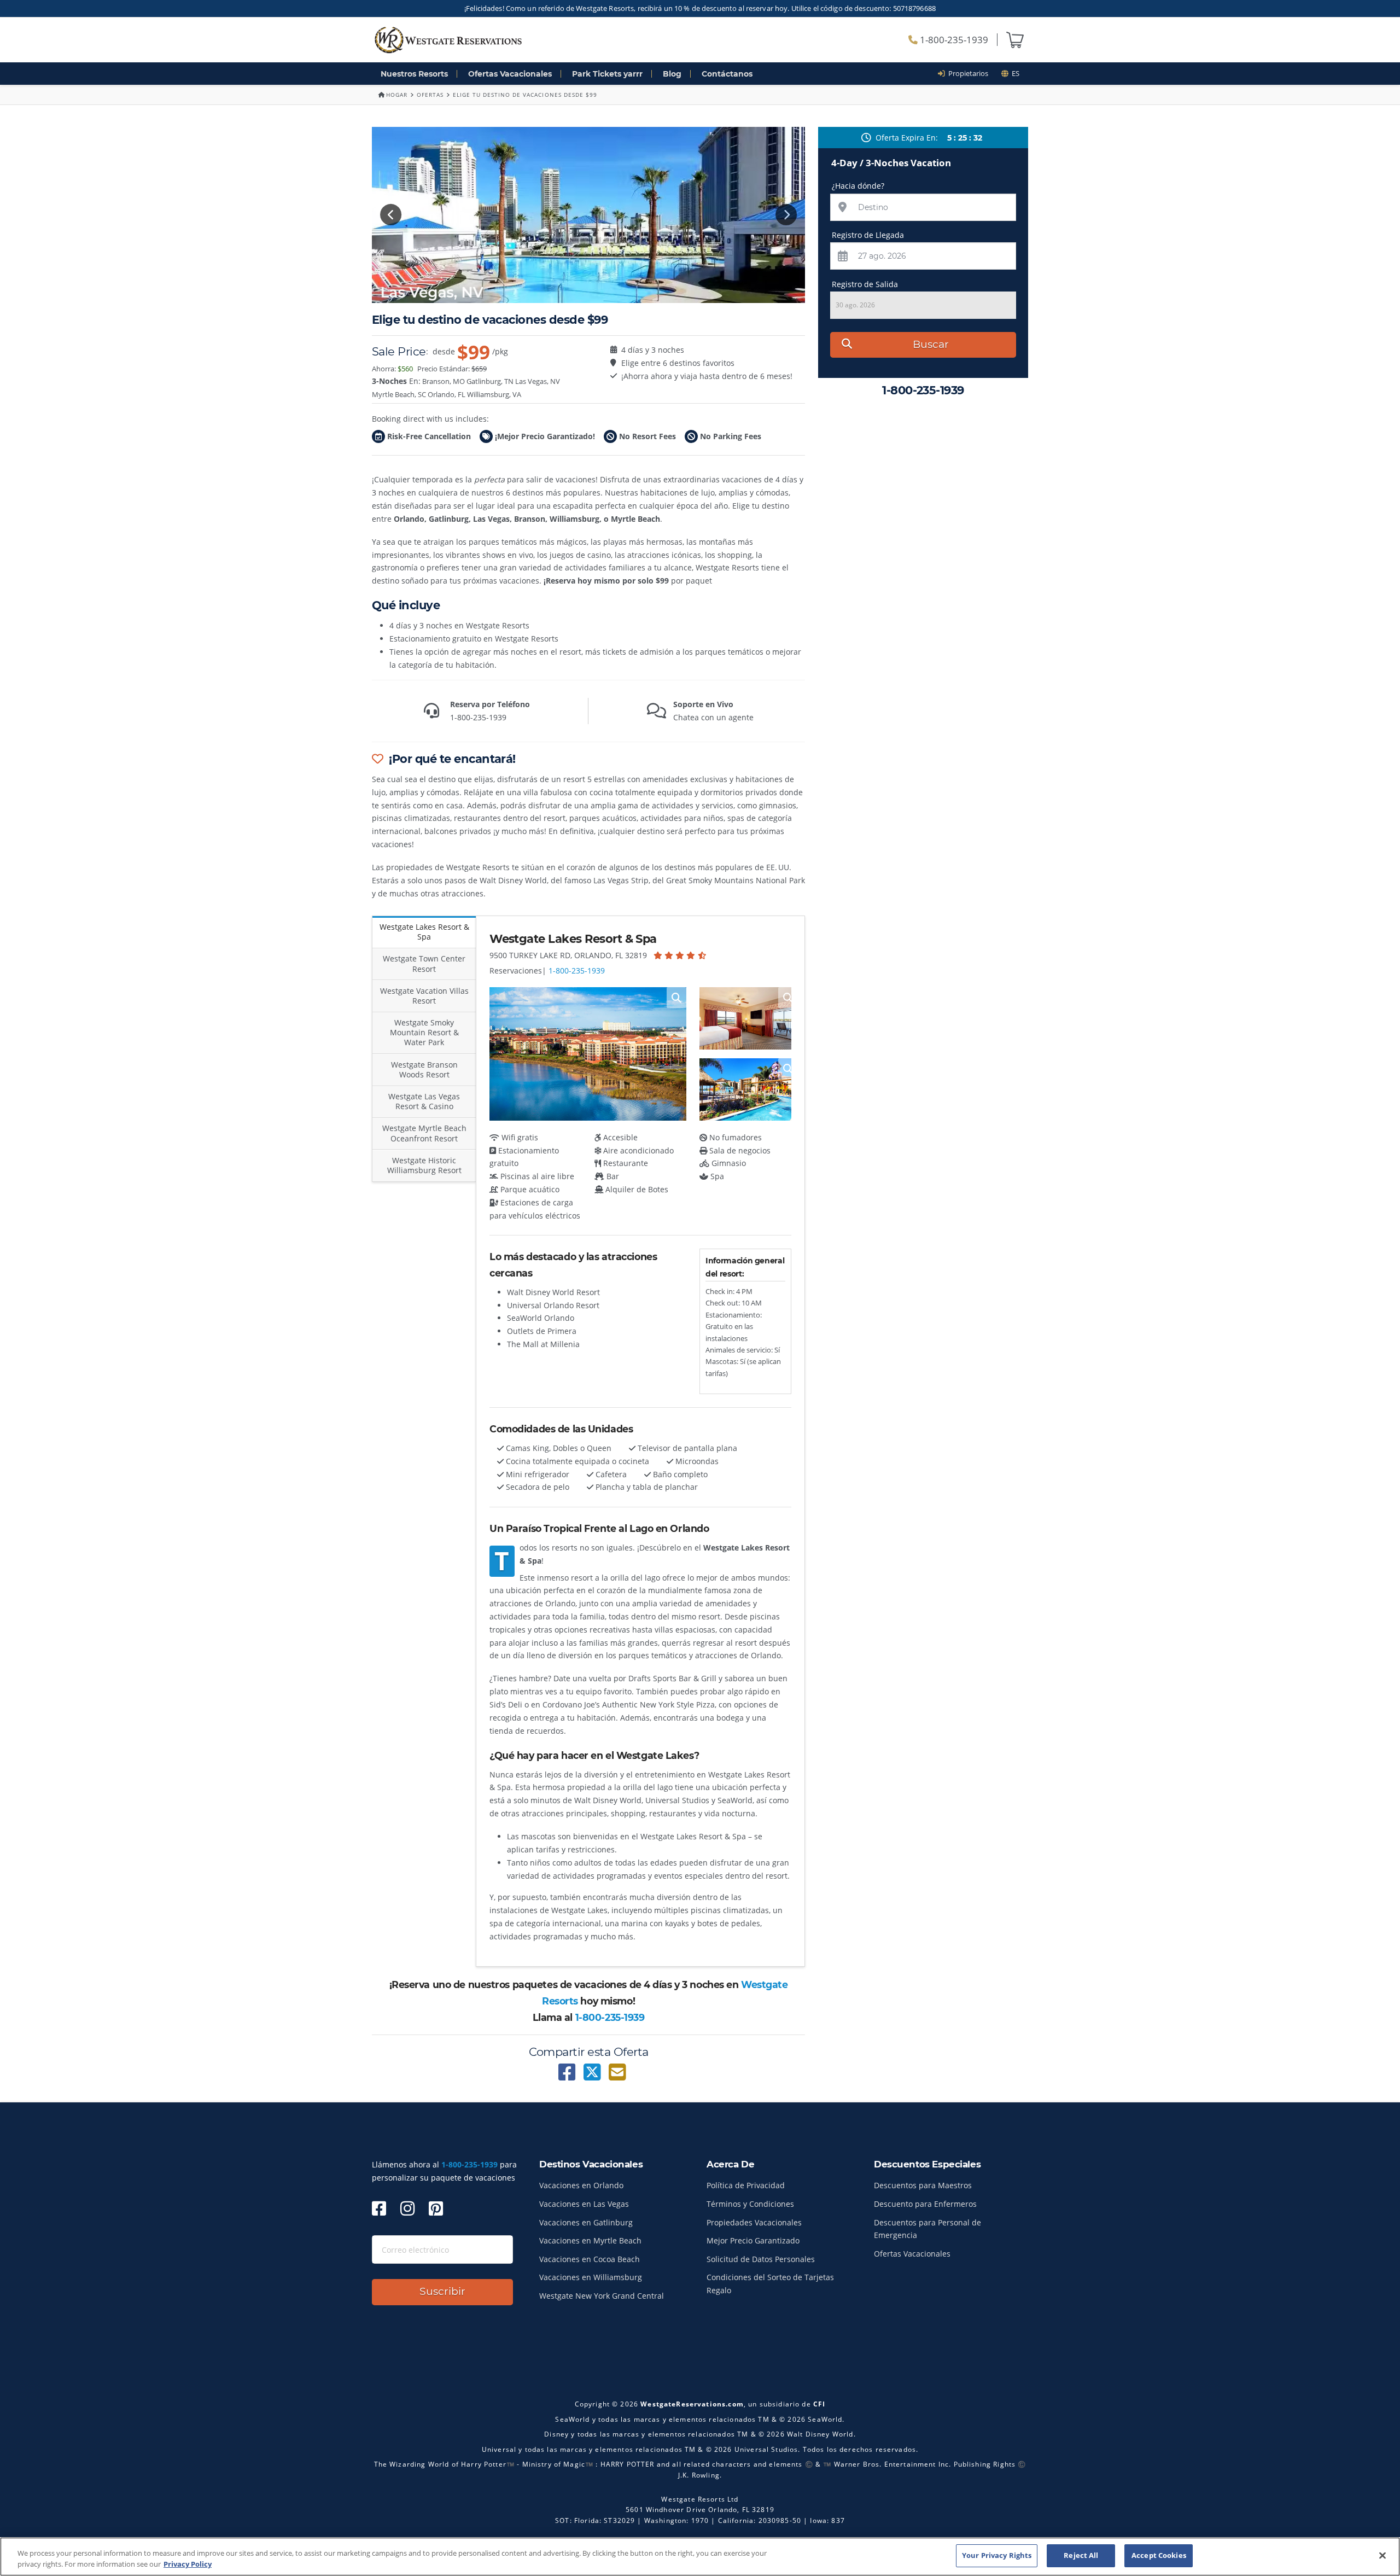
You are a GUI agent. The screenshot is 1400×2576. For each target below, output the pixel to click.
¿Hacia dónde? (858, 186)
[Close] (1382, 2555)
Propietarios (967, 73)
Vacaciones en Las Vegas (584, 2204)
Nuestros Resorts (414, 74)
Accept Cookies (1159, 2555)
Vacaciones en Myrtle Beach (590, 2240)
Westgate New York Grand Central (602, 2296)
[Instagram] (407, 2208)
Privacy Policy (188, 2564)
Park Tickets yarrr (607, 74)
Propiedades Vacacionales (754, 2222)
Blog (672, 74)
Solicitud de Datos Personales (761, 2259)
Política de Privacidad (746, 2185)
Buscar (931, 344)
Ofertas (430, 95)
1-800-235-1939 (953, 40)
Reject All (1081, 2555)
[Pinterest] (436, 2208)
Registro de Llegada (868, 235)
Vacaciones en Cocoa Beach (590, 2259)
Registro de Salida (865, 284)
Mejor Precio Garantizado (753, 2240)
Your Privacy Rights (997, 2555)
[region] (700, 2557)
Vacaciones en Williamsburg (591, 2277)
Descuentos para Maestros (923, 2185)
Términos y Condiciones (750, 2204)
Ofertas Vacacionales (510, 74)
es (1014, 73)
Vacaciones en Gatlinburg (586, 2222)
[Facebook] (379, 2208)
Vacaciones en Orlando (581, 2185)
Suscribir (442, 2291)
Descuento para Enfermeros (925, 2204)
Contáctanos (727, 74)
